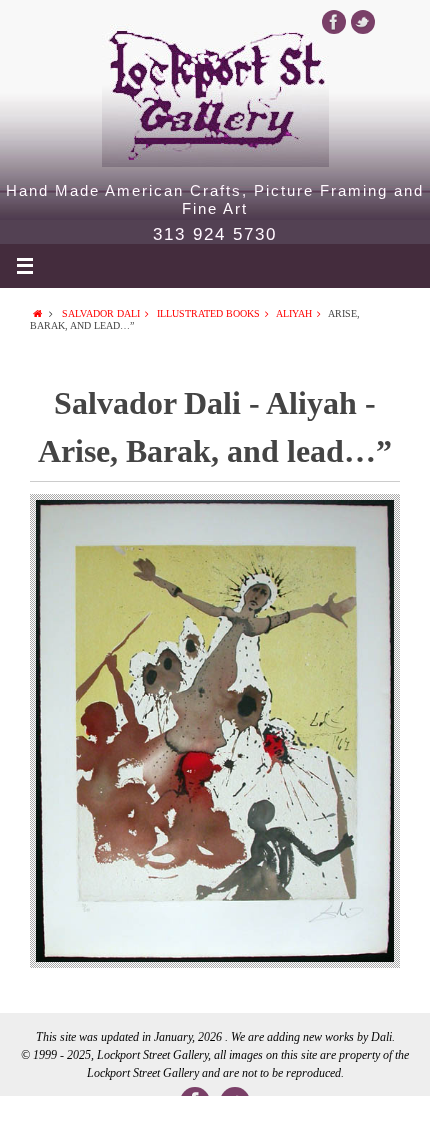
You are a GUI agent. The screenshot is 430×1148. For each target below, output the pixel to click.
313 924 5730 (215, 235)
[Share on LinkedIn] (215, 1122)
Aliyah (294, 313)
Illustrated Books (208, 313)
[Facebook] (334, 22)
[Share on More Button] (387, 1122)
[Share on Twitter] (129, 1122)
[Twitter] (363, 22)
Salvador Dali (101, 313)
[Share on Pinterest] (301, 1122)
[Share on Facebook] (43, 1122)
